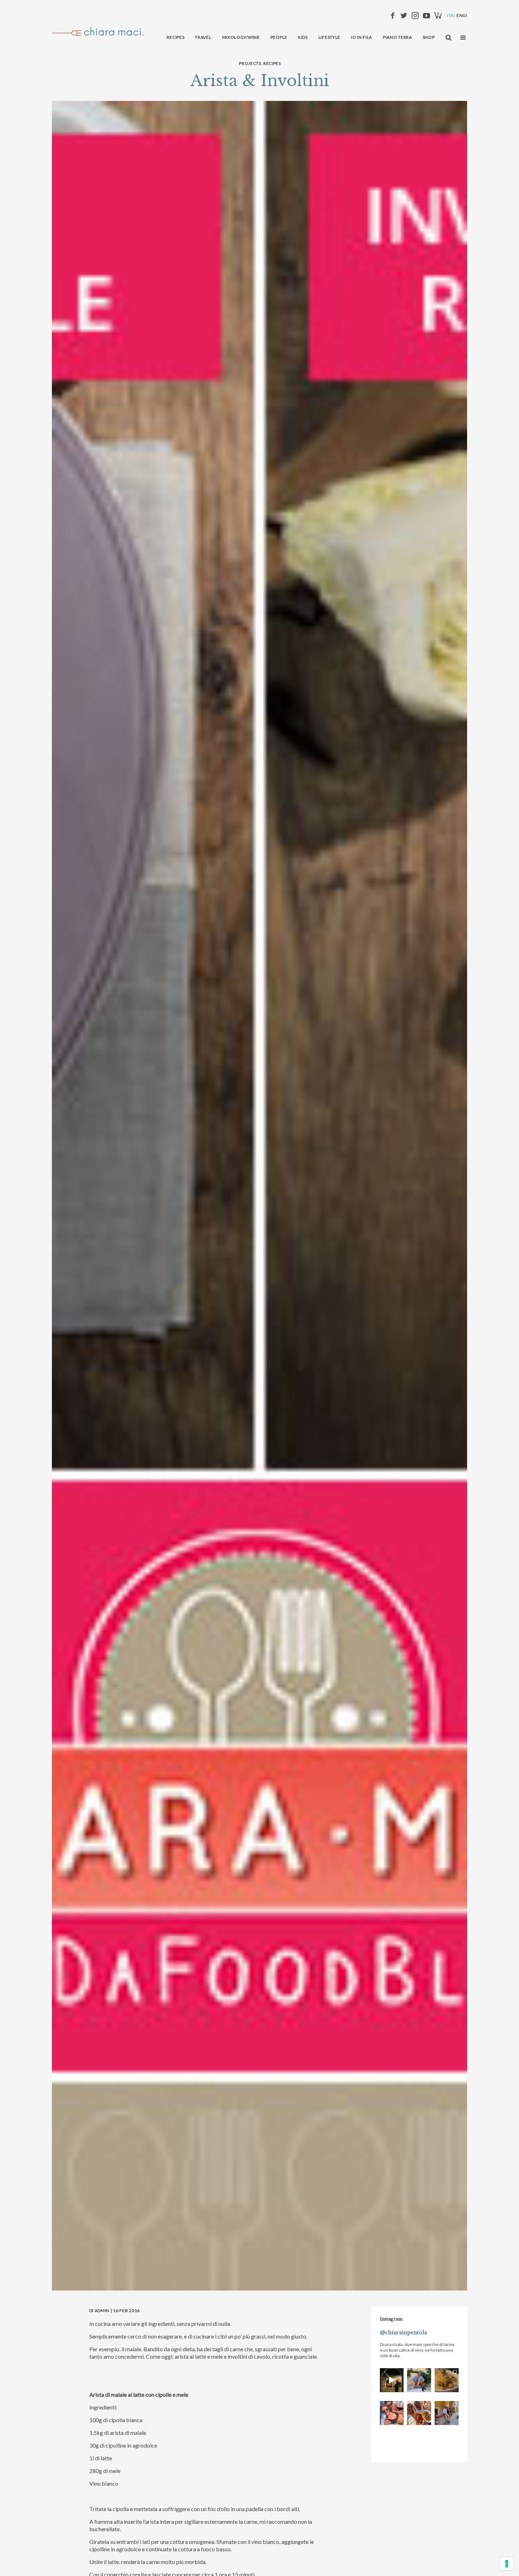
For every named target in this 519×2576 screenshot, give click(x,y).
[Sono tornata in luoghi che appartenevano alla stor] (447, 2380)
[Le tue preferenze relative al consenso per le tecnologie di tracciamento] (507, 2564)
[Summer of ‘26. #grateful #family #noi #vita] (392, 2380)
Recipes (272, 63)
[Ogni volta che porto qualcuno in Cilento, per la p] (392, 2413)
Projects (250, 63)
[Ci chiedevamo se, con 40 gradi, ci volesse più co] (419, 2413)
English (466, 15)
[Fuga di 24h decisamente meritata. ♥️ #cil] (447, 2413)
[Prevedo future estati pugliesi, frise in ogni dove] (419, 2380)
